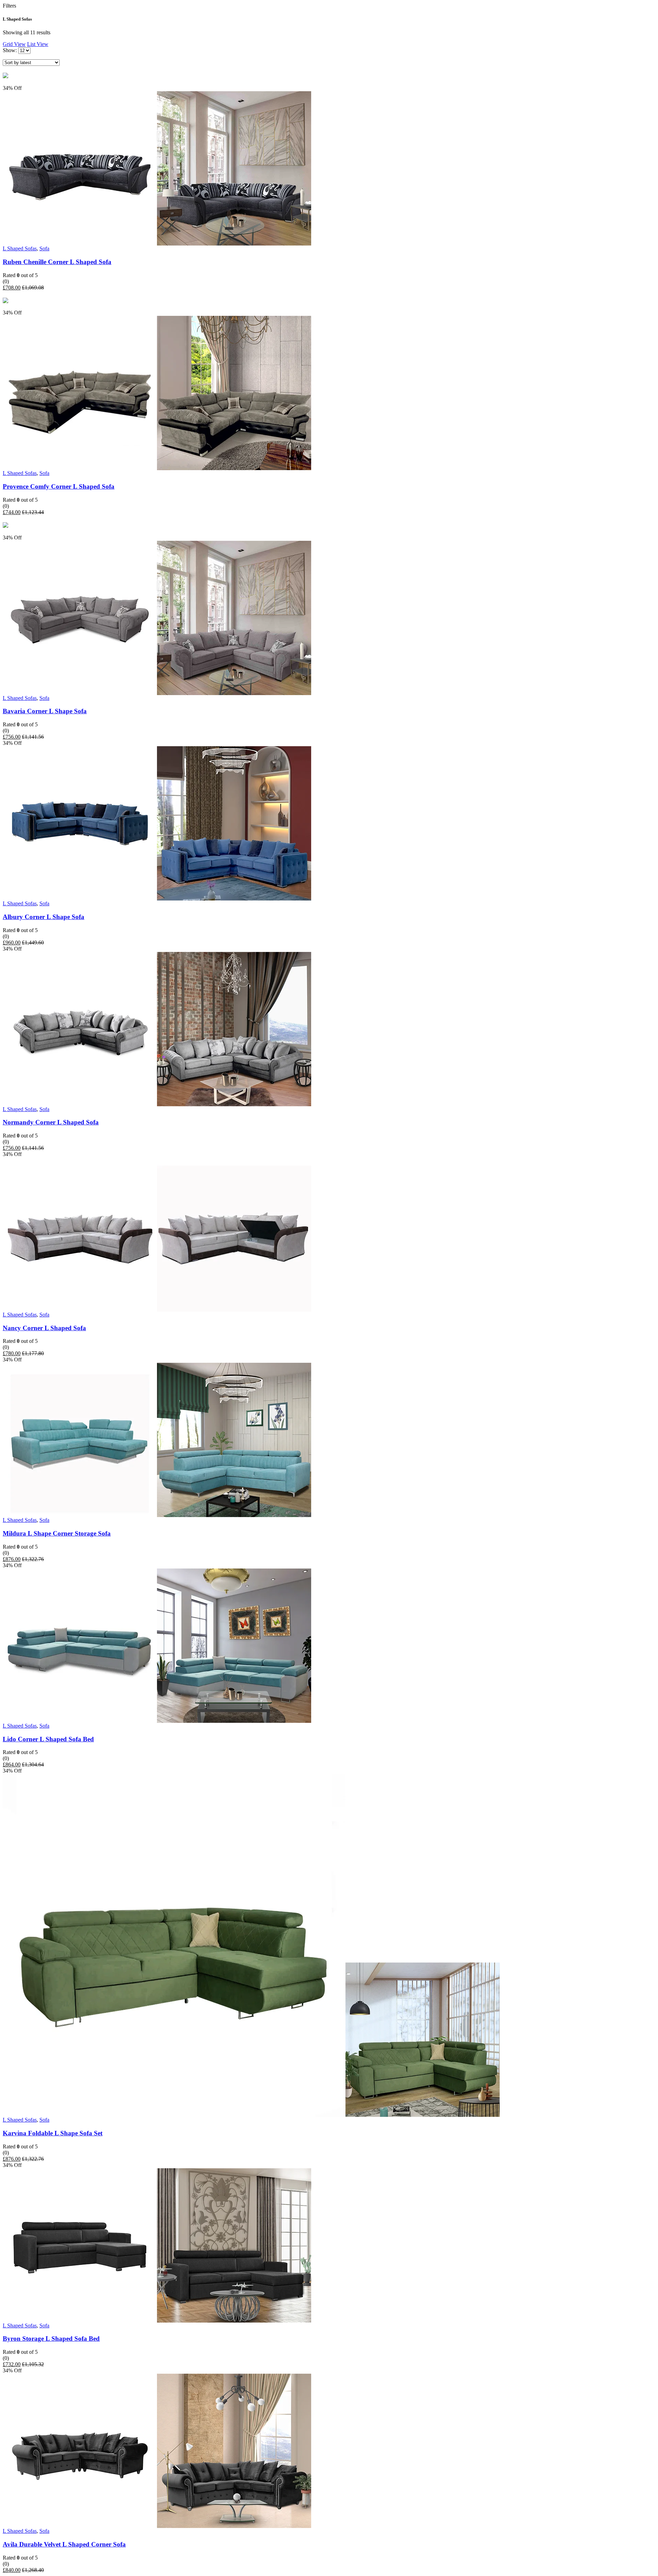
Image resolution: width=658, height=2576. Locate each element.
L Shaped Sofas (20, 248)
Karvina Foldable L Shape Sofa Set (53, 2133)
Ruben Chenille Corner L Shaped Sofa (57, 262)
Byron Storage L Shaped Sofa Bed (51, 2339)
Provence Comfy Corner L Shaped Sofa (59, 486)
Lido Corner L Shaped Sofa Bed (48, 1739)
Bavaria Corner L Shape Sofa (45, 711)
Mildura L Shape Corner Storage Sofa (57, 1533)
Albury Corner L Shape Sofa (44, 917)
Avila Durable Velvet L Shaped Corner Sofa (64, 2544)
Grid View (14, 44)
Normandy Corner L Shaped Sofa (51, 1122)
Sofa (44, 248)
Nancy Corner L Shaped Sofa (44, 1328)
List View (38, 44)
